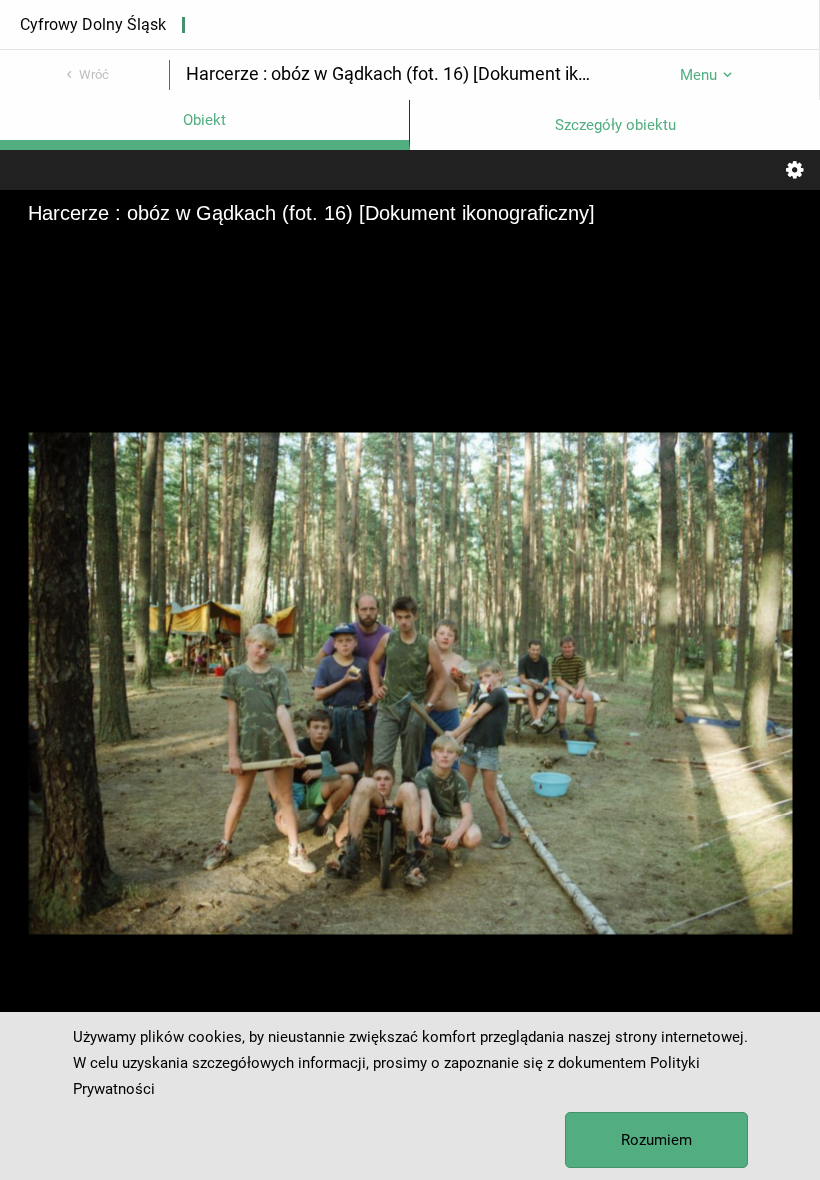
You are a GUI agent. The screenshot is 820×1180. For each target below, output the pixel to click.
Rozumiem (656, 1140)
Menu (698, 75)
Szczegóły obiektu (615, 125)
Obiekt (204, 120)
